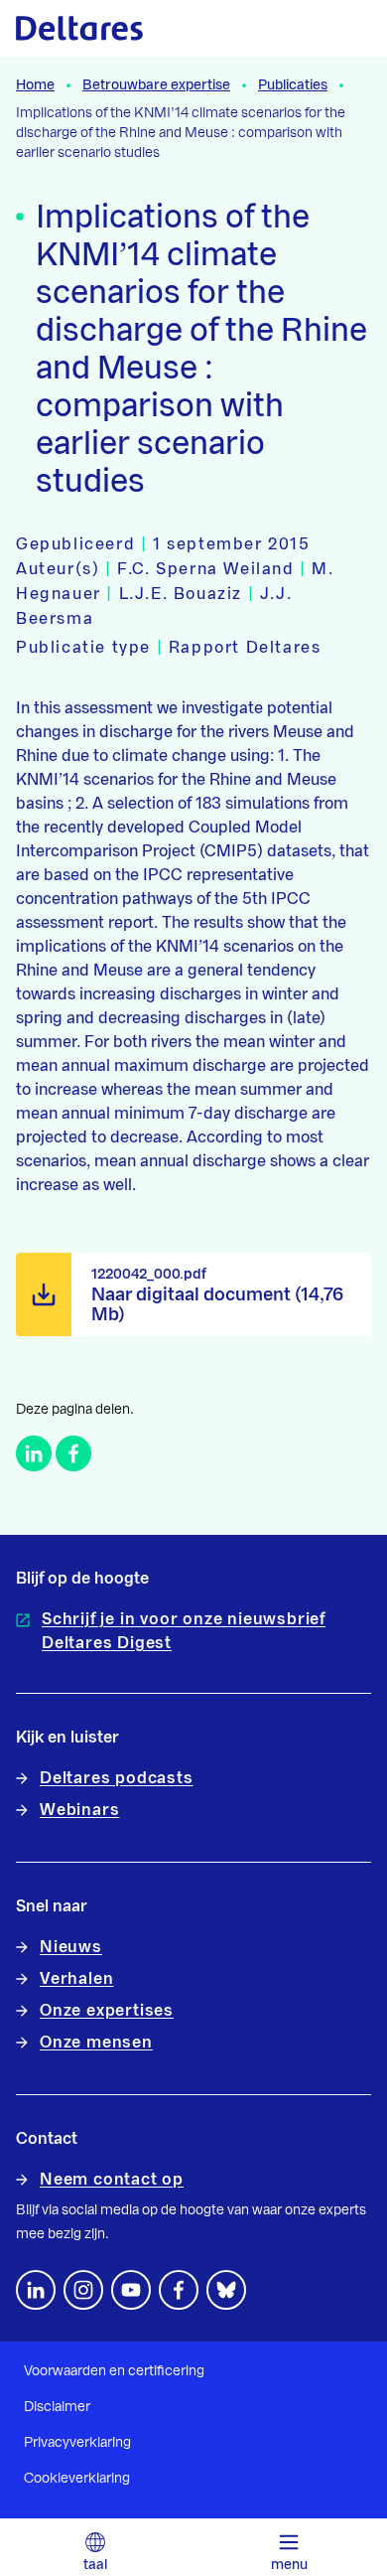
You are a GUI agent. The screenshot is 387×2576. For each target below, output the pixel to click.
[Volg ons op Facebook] (179, 2290)
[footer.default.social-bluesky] (226, 2290)
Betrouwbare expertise (156, 85)
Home (35, 85)
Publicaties (293, 85)
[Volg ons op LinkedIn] (36, 2290)
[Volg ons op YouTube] (131, 2290)
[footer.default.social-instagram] (83, 2290)
